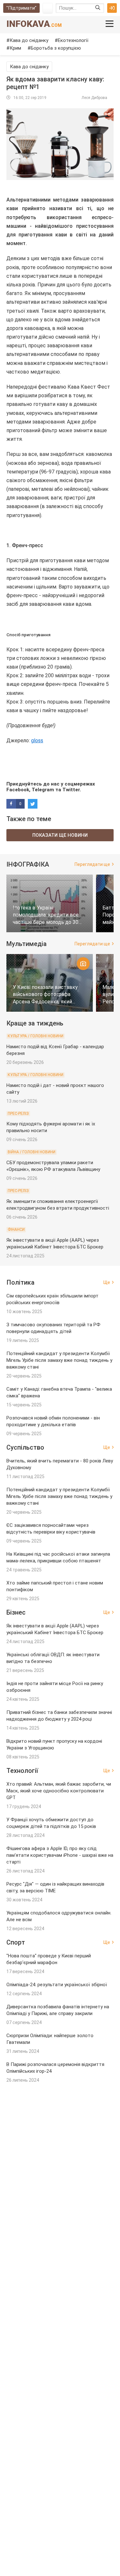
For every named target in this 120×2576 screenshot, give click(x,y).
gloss (37, 741)
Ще (107, 1282)
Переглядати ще (92, 864)
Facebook (18, 790)
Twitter (71, 790)
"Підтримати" (21, 8)
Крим (15, 48)
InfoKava (34, 24)
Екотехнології (73, 40)
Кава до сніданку (29, 40)
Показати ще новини (60, 835)
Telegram (43, 790)
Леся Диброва (94, 98)
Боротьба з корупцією (56, 48)
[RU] (48, 8)
